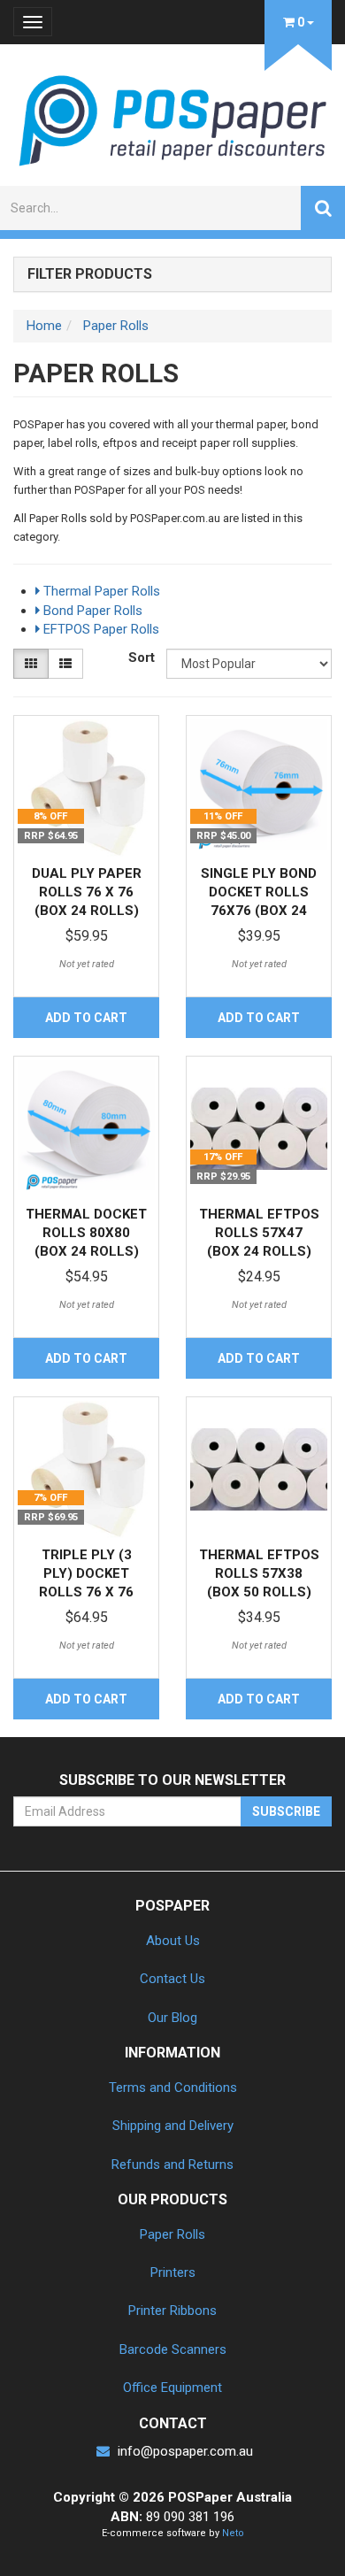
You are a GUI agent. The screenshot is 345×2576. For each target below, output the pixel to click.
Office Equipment (172, 2388)
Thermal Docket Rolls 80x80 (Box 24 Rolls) (86, 1233)
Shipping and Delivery (173, 2126)
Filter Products (90, 274)
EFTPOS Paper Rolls (100, 629)
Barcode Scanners (173, 2349)
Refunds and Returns (172, 2165)
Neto (233, 2533)
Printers (173, 2272)
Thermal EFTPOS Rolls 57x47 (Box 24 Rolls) (259, 1233)
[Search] (323, 208)
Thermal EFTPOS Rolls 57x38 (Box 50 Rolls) (259, 1573)
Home (44, 326)
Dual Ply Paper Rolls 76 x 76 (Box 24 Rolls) (87, 892)
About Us (173, 1941)
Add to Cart (86, 1018)
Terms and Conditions (173, 2088)
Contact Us (172, 1979)
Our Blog (172, 2018)
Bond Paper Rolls (91, 611)
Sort (141, 657)
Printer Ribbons (172, 2311)
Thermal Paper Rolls (100, 591)
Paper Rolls (116, 326)
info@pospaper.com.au (184, 2451)
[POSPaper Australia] (172, 119)
